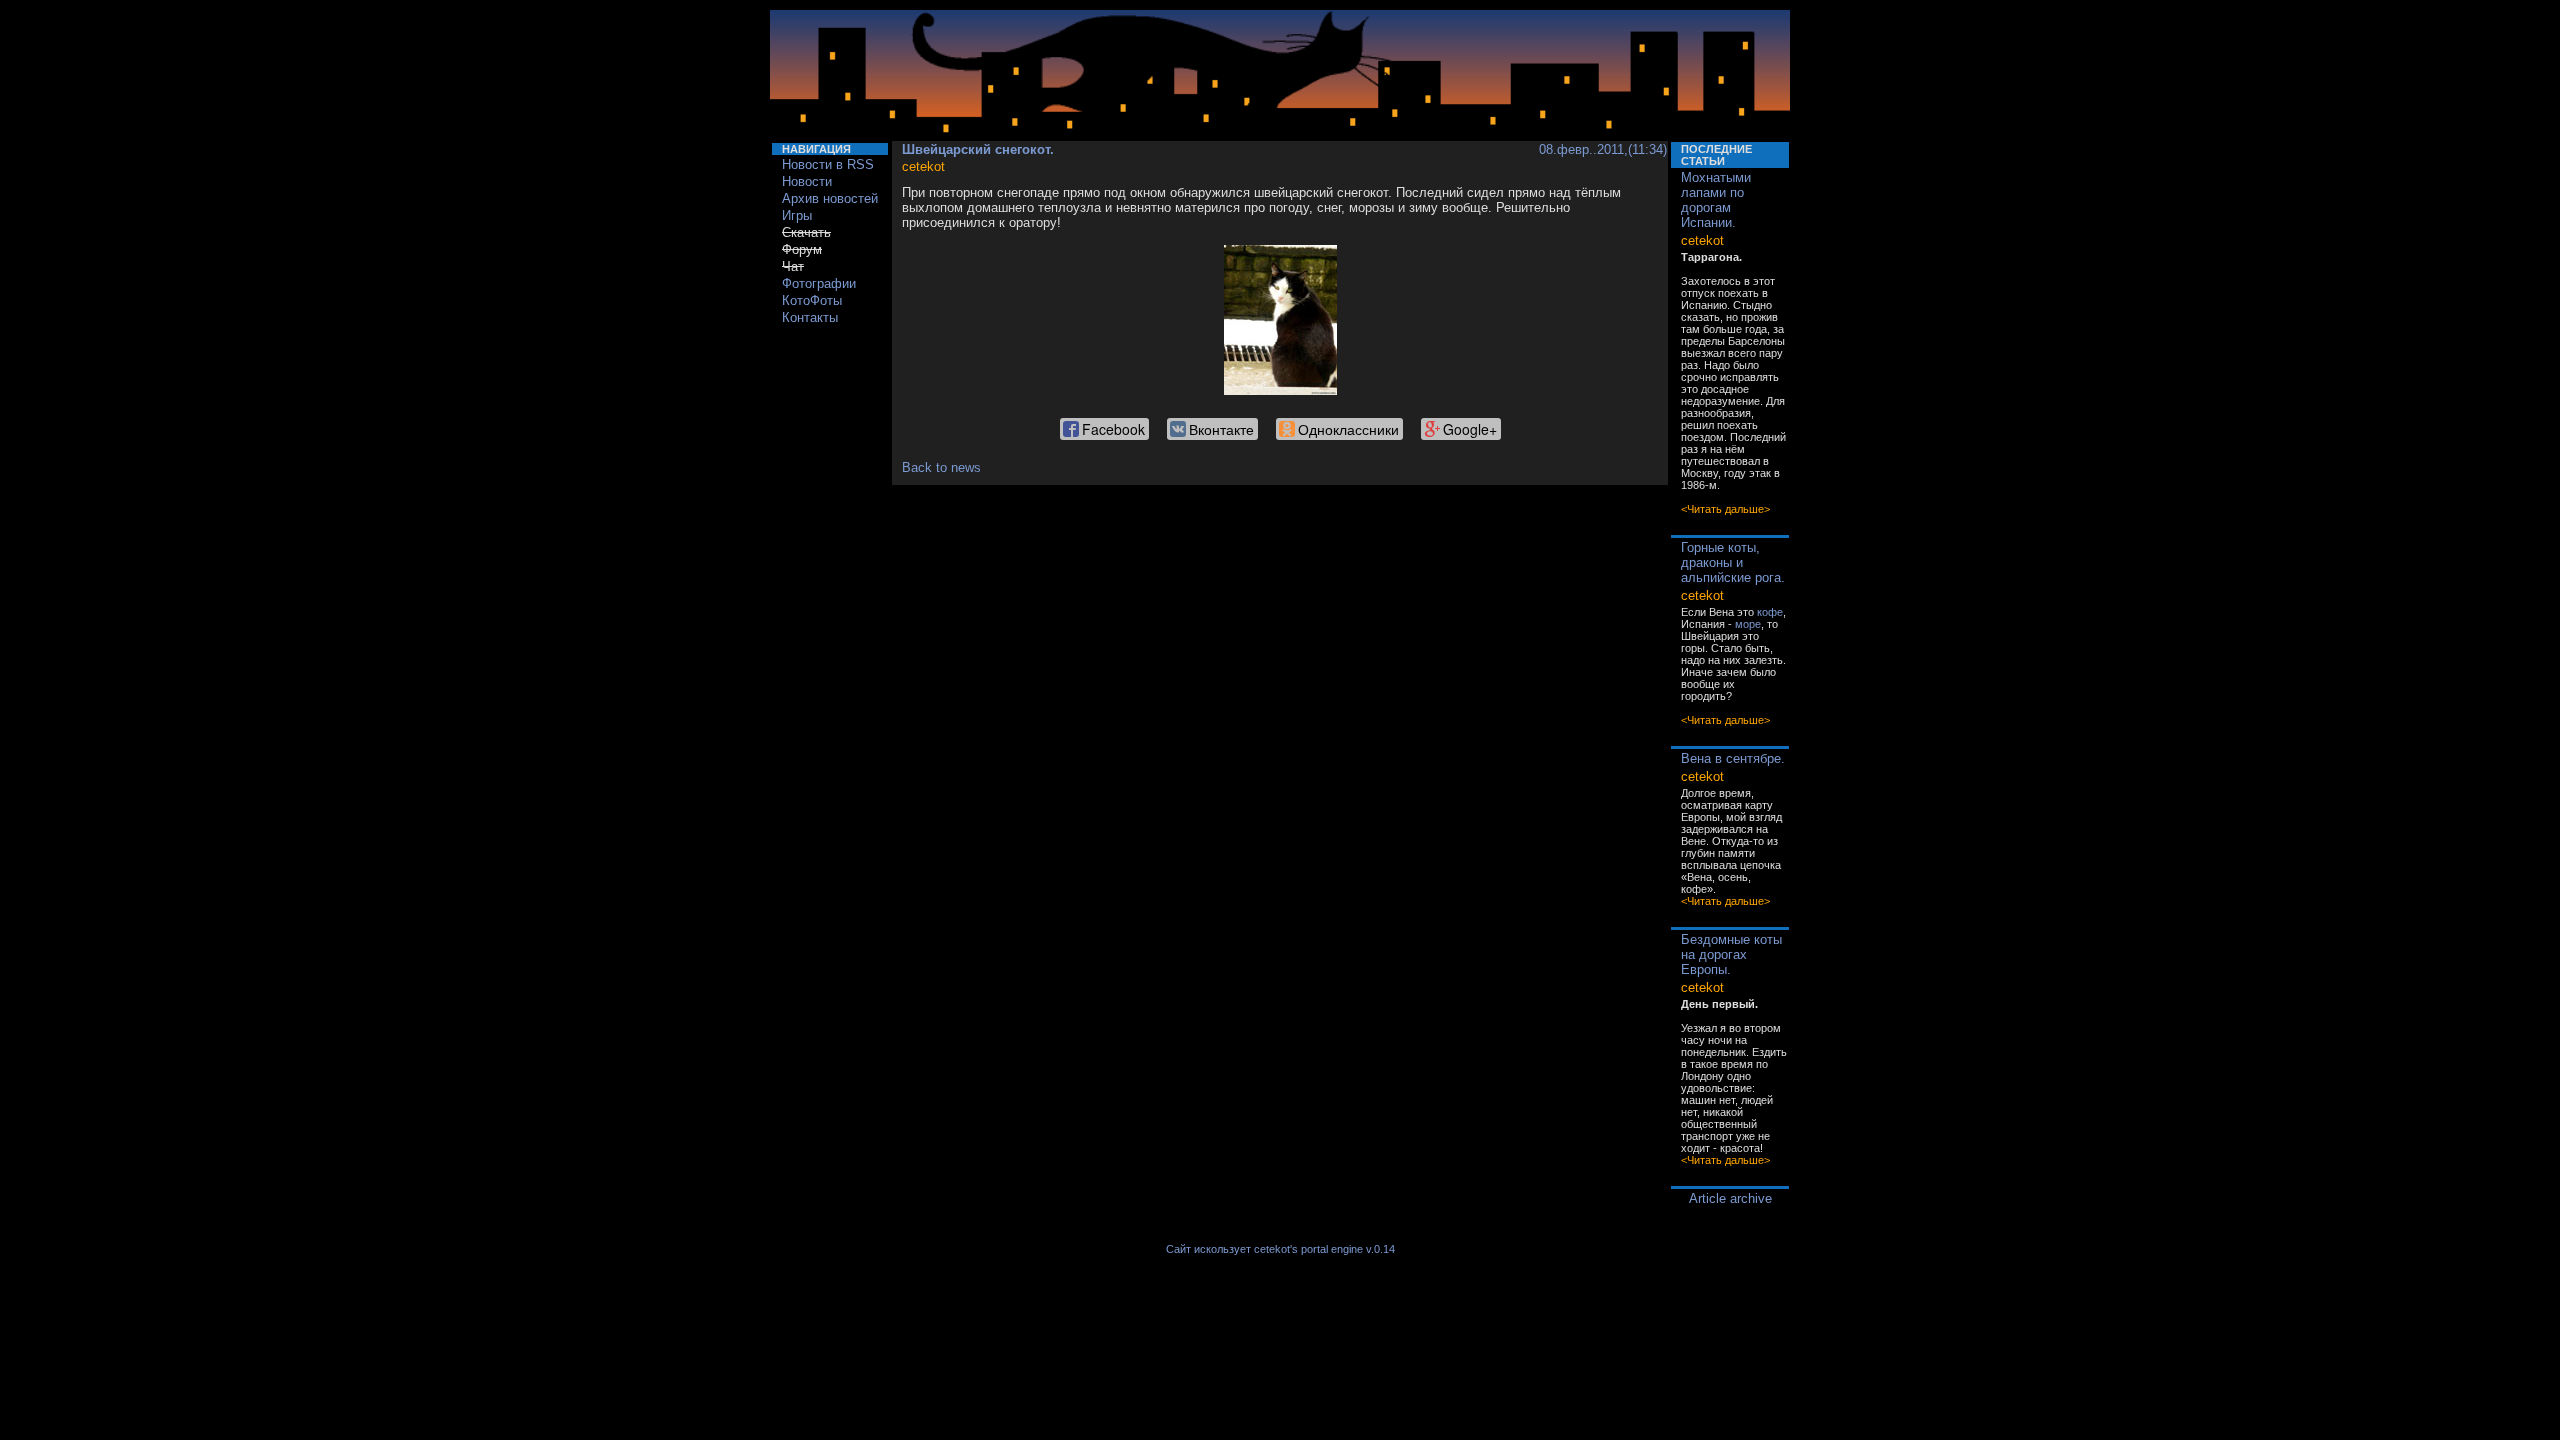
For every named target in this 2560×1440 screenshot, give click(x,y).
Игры (797, 215)
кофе (1770, 612)
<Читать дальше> (1725, 509)
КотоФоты (812, 300)
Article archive (1730, 1198)
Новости (807, 181)
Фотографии (819, 283)
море (1748, 624)
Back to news (941, 467)
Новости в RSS (828, 164)
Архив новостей (830, 198)
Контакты (810, 317)
